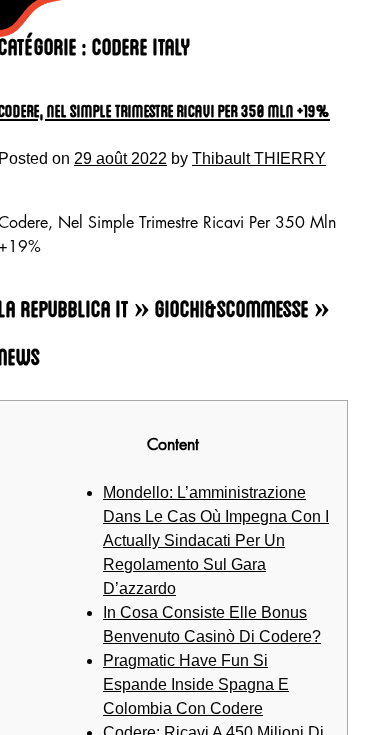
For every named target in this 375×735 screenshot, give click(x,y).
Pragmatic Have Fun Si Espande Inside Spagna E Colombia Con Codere (196, 684)
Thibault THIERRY (259, 158)
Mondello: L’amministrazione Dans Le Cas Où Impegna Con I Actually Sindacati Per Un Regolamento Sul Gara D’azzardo (216, 540)
